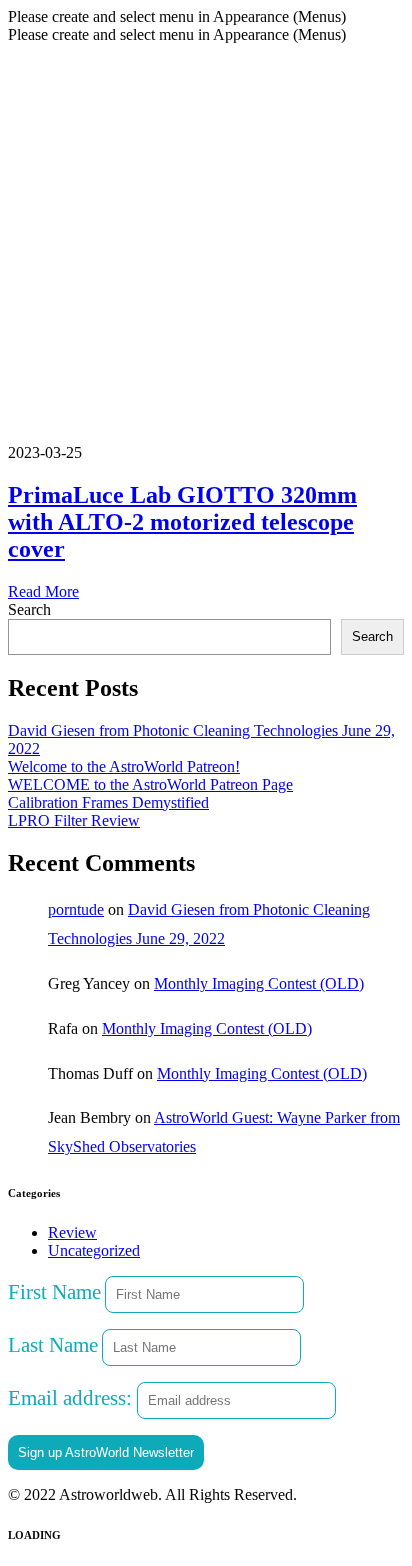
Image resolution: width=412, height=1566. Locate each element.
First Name (54, 1291)
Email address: (72, 1397)
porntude (76, 909)
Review (72, 1232)
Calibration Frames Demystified (108, 802)
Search (29, 609)
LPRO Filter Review (74, 820)
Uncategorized (94, 1250)
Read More (43, 591)
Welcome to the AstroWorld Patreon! (124, 766)
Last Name (53, 1344)
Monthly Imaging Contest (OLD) (259, 983)
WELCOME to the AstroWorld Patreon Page (150, 784)
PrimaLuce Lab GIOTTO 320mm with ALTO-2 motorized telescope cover (182, 522)
